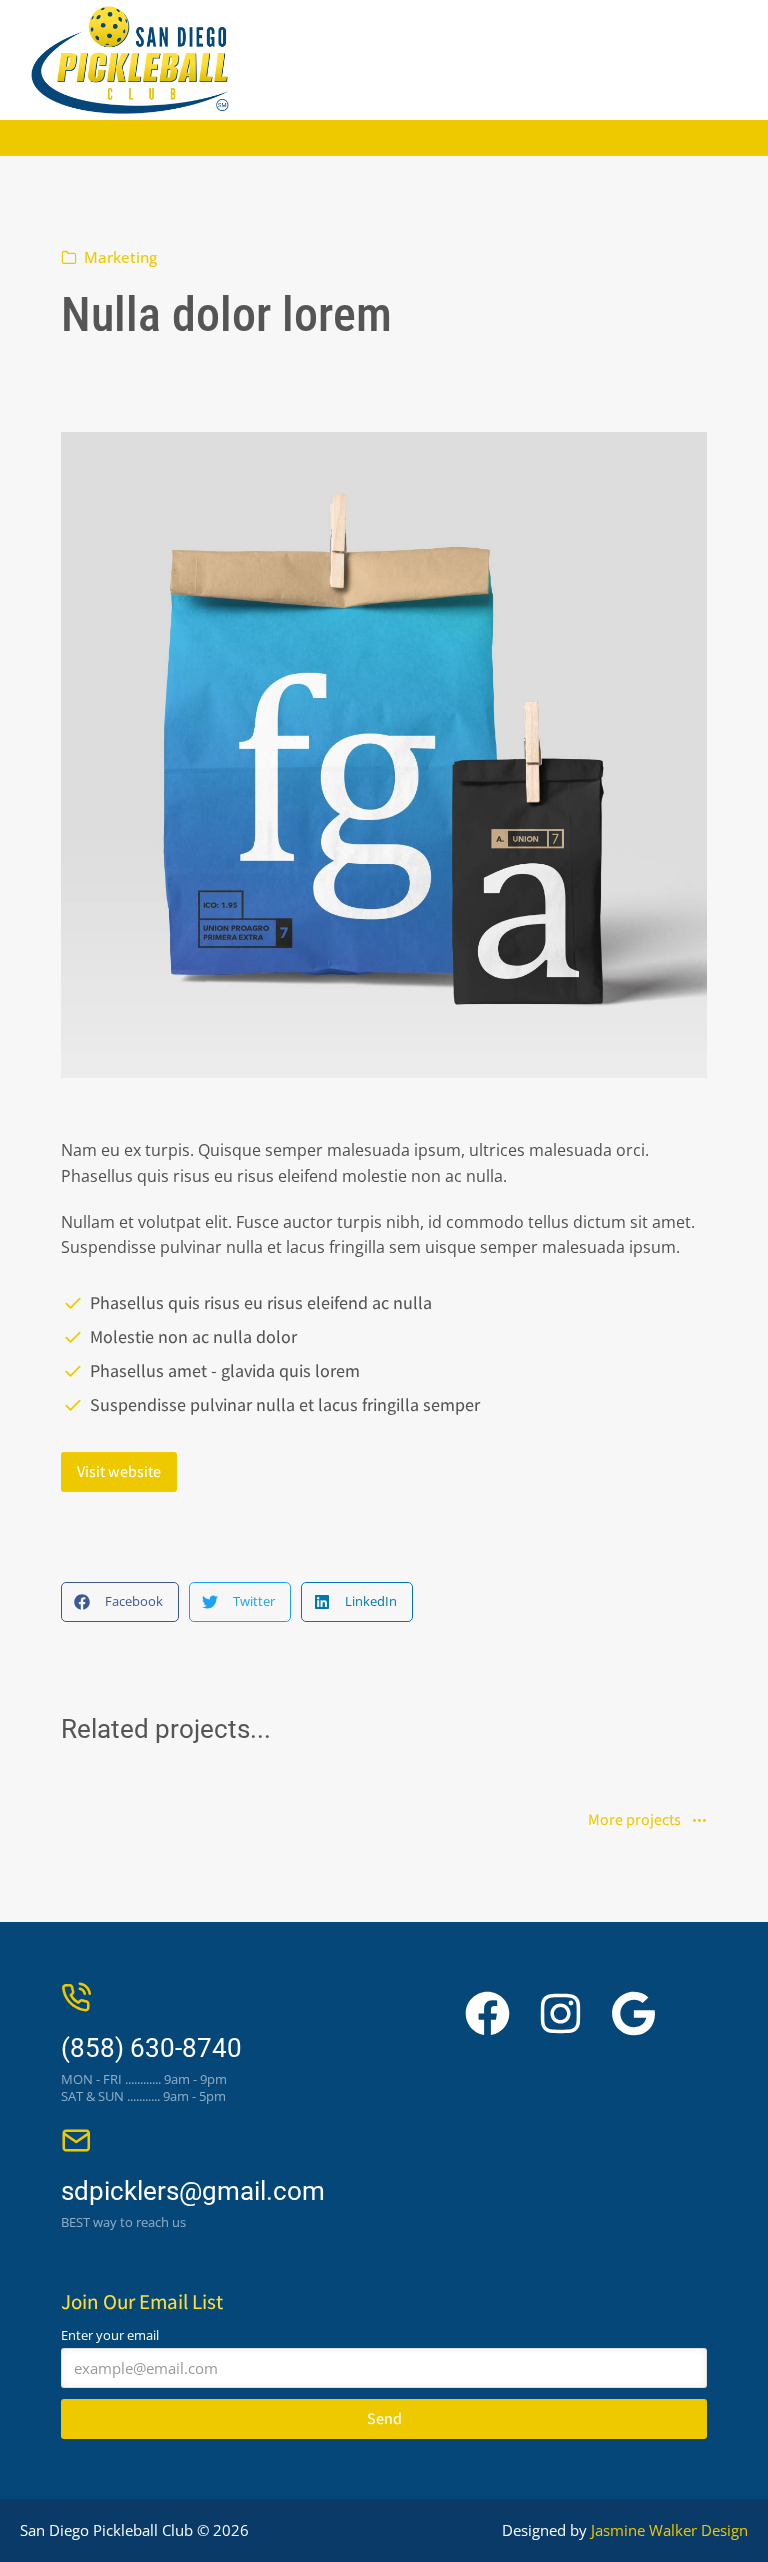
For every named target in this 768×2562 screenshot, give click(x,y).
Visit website (119, 1471)
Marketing (120, 257)
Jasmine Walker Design (669, 2530)
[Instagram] (560, 2013)
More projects (634, 1821)
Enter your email (110, 2335)
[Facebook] (487, 2013)
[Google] (633, 2013)
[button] (120, 1602)
